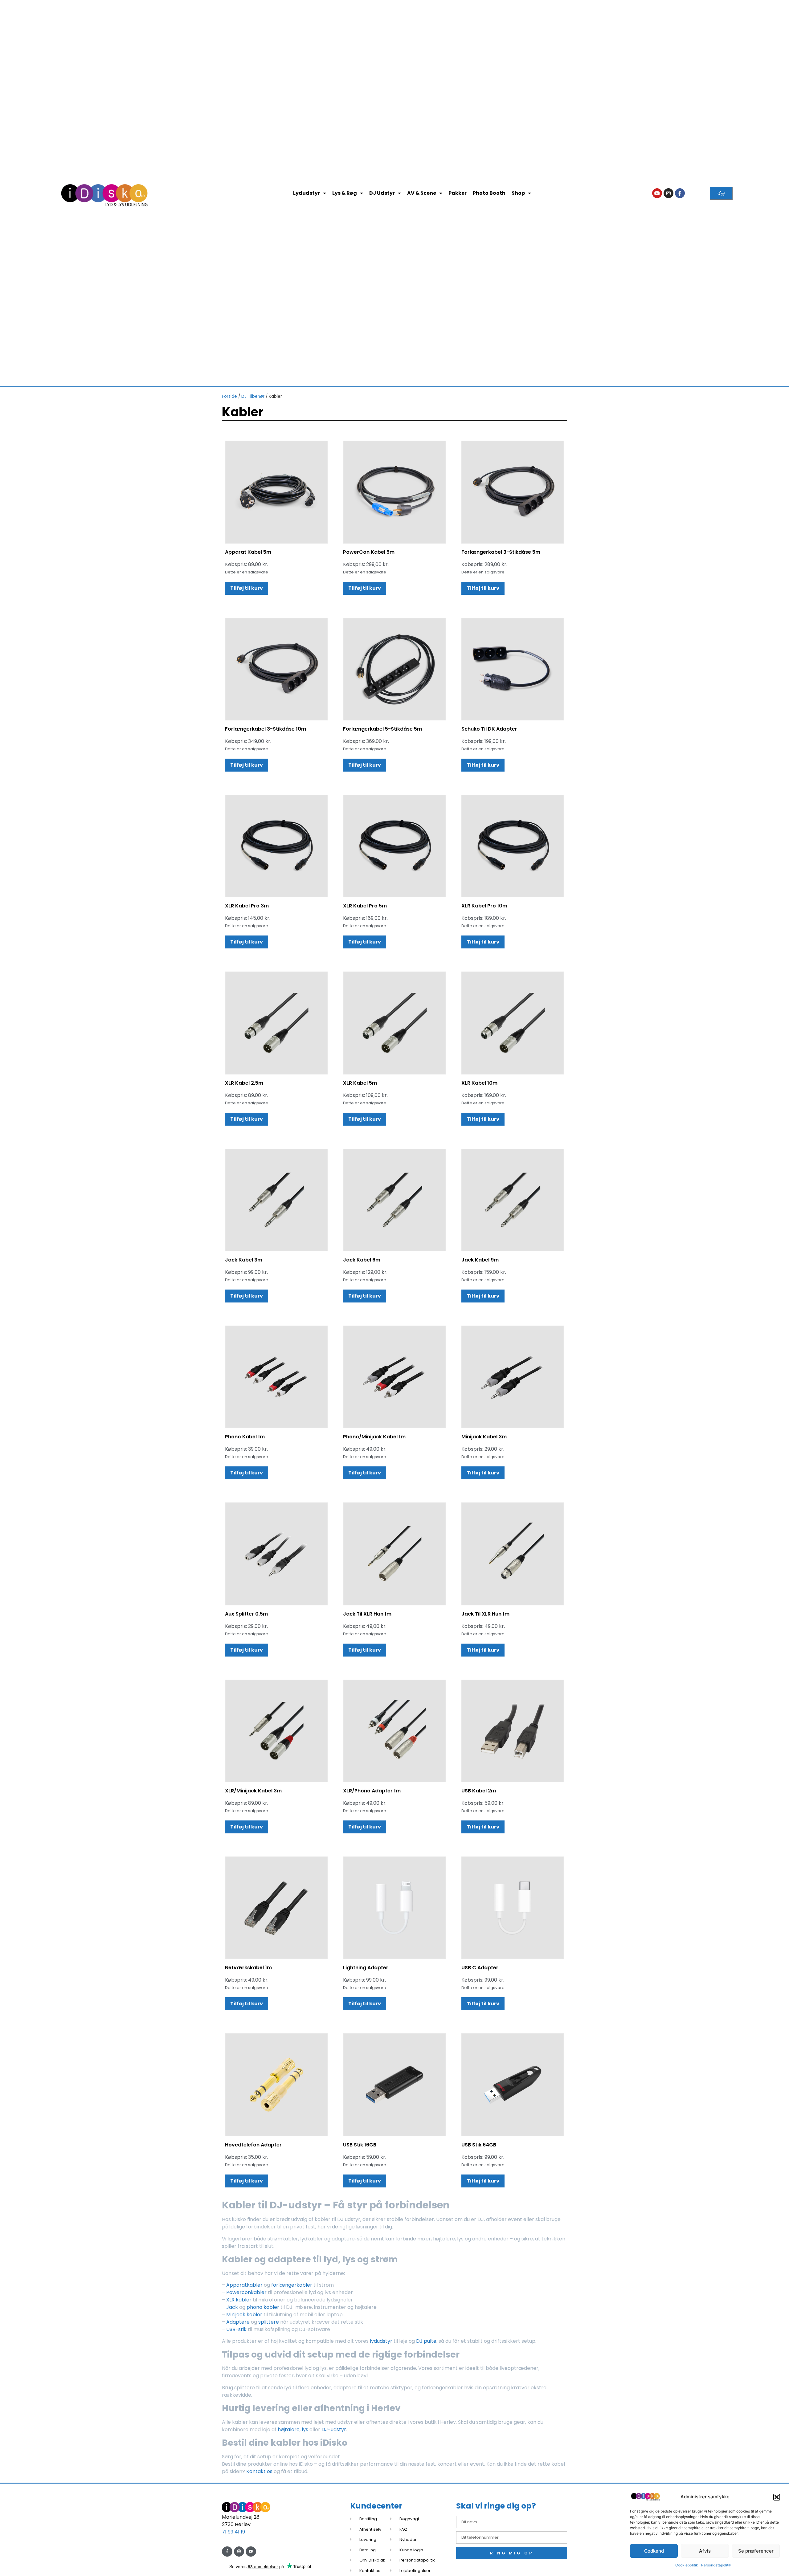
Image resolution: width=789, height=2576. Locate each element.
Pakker (458, 193)
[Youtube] (657, 193)
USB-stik (236, 2329)
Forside (229, 396)
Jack (232, 2307)
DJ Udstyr (382, 193)
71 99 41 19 (233, 2532)
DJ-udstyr (334, 2429)
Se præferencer (756, 2551)
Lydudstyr (307, 193)
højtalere (289, 2429)
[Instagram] (668, 193)
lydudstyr (381, 2341)
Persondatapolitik (716, 2565)
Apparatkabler (244, 2285)
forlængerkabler (292, 2285)
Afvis (705, 2551)
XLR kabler (239, 2300)
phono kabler (263, 2307)
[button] (777, 2497)
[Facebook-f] (680, 193)
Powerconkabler (247, 2292)
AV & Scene (422, 193)
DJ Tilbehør (253, 396)
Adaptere (238, 2322)
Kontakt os (259, 2471)
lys (305, 2429)
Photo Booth (489, 193)
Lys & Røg (345, 193)
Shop (518, 193)
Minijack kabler (244, 2315)
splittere (269, 2322)
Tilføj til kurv (247, 588)
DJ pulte (426, 2341)
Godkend (654, 2551)
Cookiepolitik (687, 2565)
